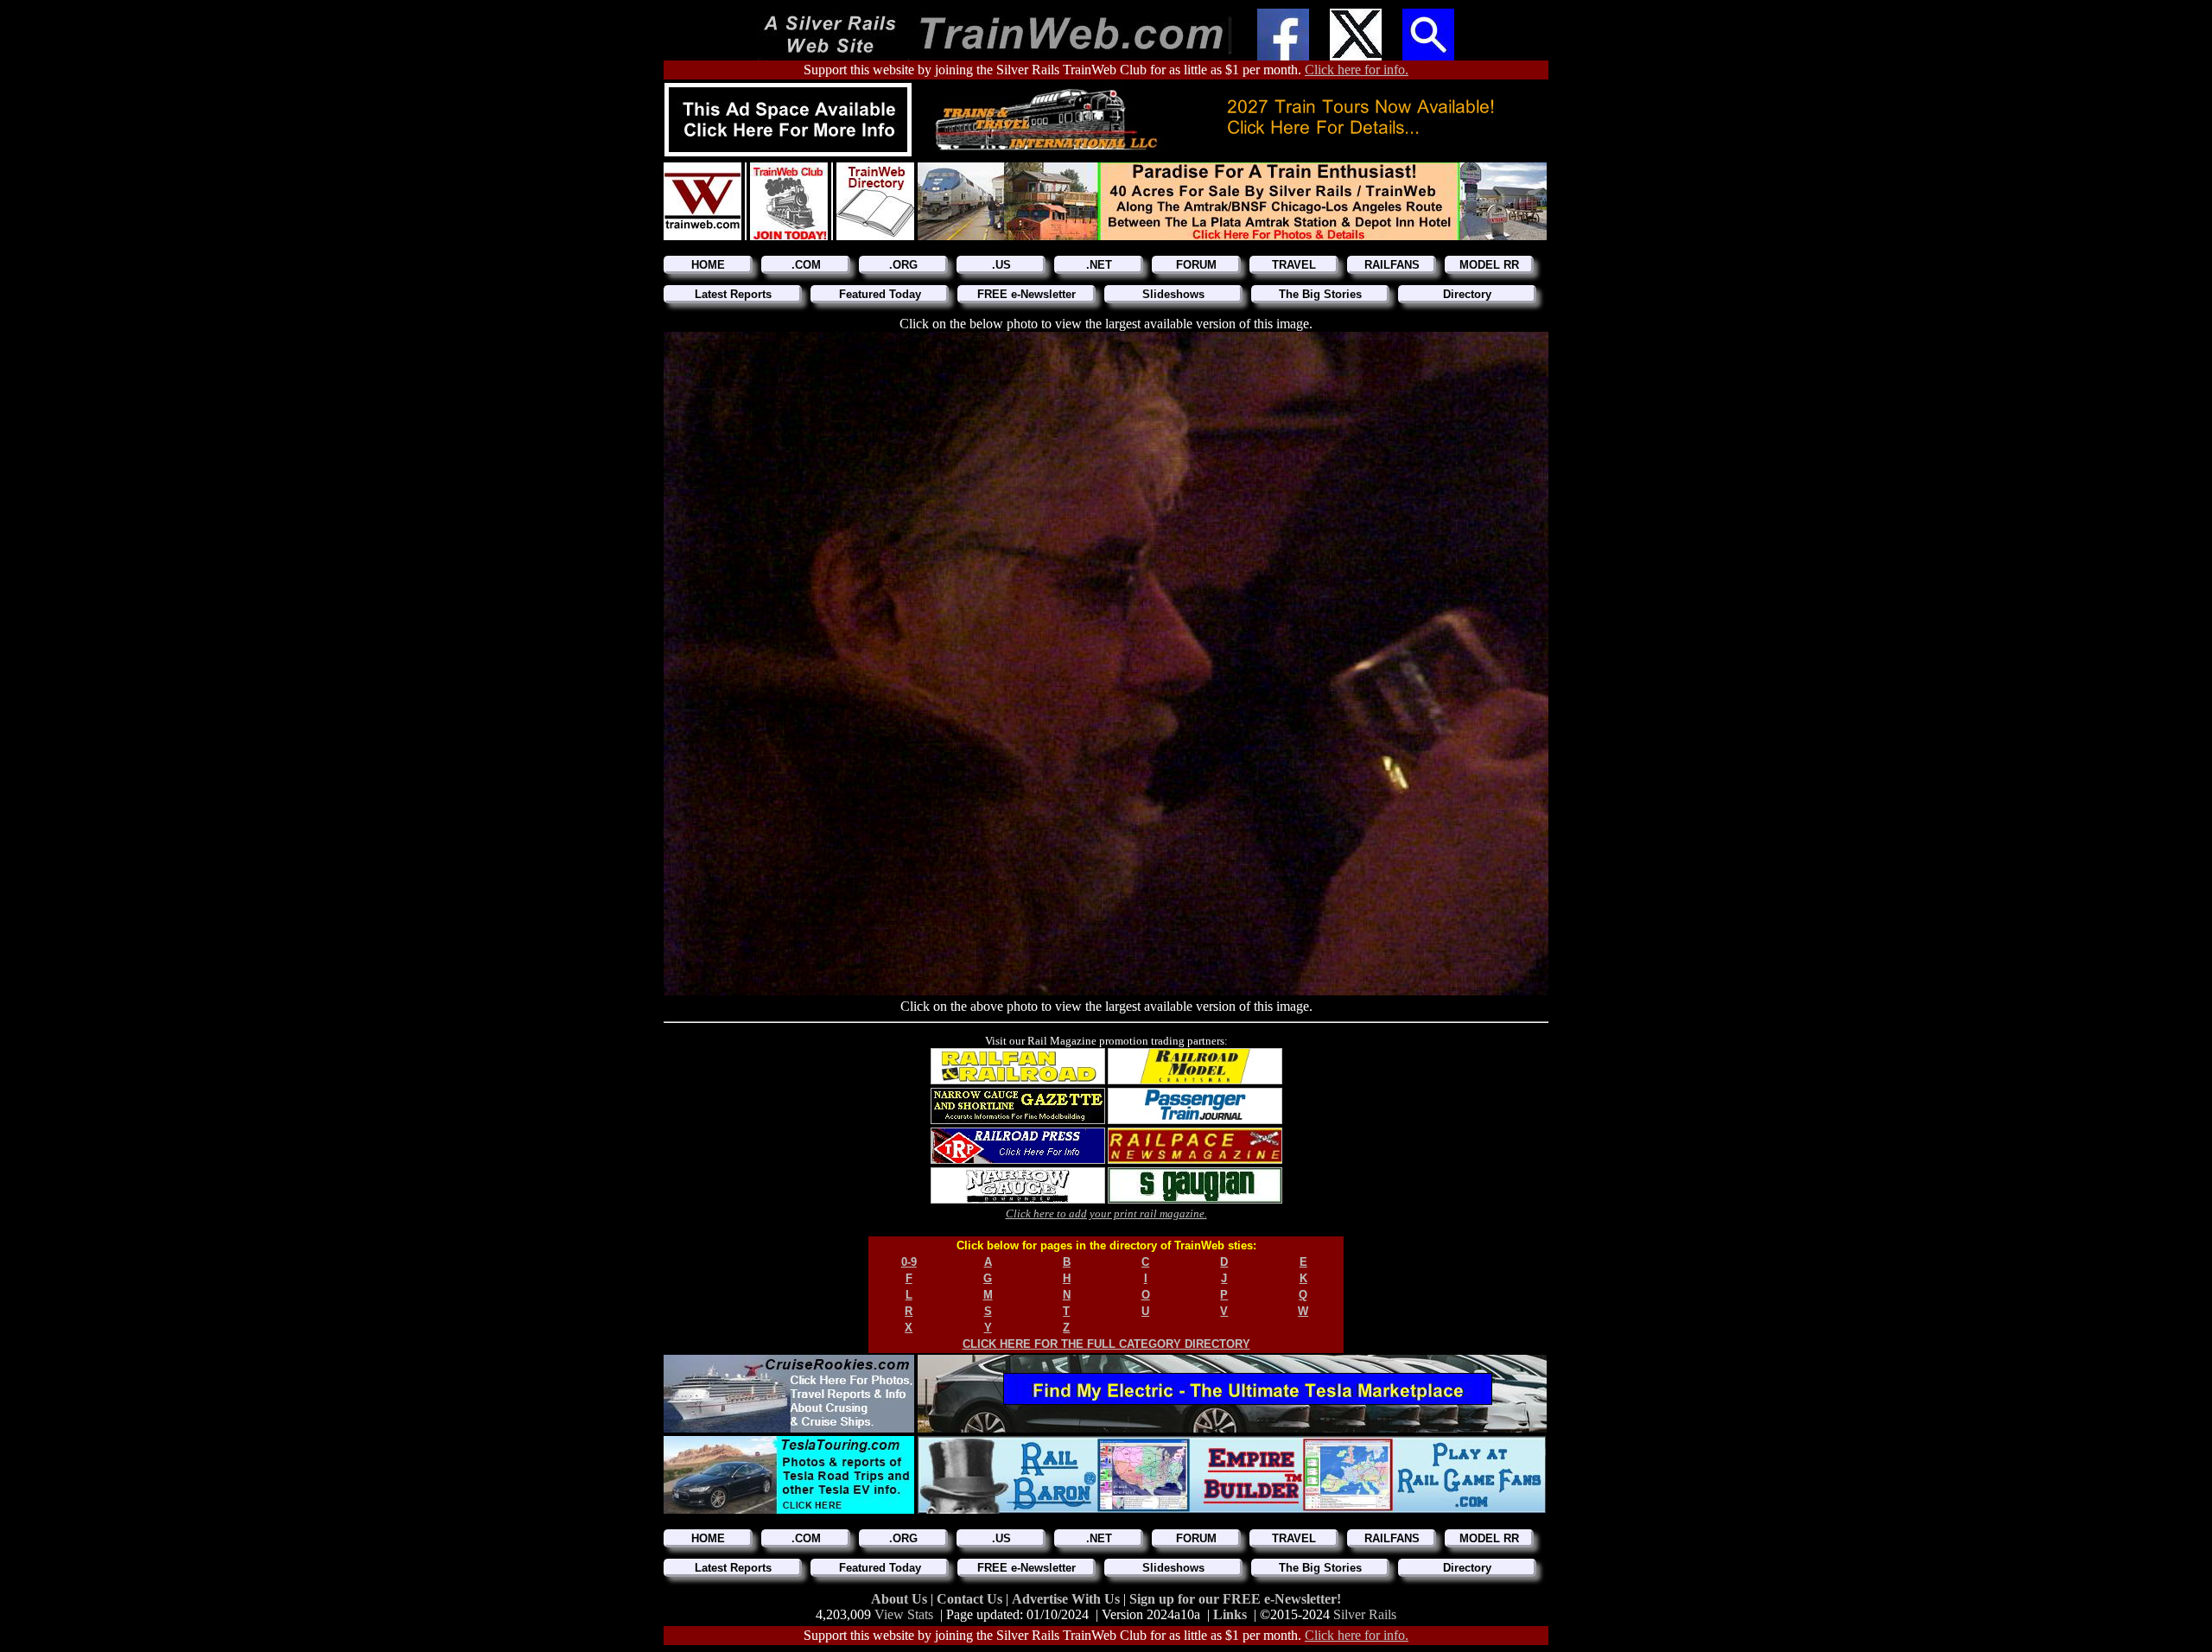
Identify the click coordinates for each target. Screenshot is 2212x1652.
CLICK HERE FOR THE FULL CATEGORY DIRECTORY (1106, 1344)
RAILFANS (1392, 265)
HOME (708, 265)
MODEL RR (1489, 265)
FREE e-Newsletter (1027, 294)
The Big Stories (1320, 294)
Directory (1467, 294)
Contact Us (971, 1599)
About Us (901, 1599)
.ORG (903, 265)
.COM (806, 265)
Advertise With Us (1068, 1599)
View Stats (904, 1614)
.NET (1099, 265)
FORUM (1196, 265)
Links (1230, 1614)
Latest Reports (733, 294)
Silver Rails (1365, 1614)
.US (1001, 265)
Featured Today (880, 294)
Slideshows (1173, 294)
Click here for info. (1357, 70)
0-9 (909, 1262)
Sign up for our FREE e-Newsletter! (1235, 1599)
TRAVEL (1294, 265)
